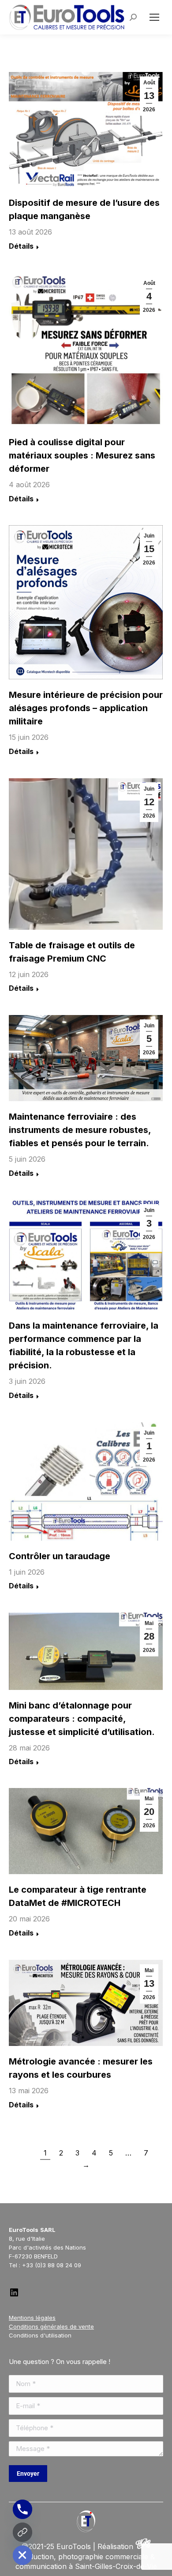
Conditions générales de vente (51, 2326)
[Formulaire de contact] (22, 2532)
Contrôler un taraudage (60, 1556)
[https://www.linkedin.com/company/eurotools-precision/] (14, 2296)
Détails (21, 246)
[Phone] (22, 2509)
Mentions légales (32, 2318)
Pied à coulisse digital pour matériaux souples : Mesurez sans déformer (82, 455)
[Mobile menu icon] (154, 17)
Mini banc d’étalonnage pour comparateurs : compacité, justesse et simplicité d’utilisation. (82, 1719)
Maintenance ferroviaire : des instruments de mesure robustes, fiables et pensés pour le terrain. (80, 1130)
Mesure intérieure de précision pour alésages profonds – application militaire (86, 708)
